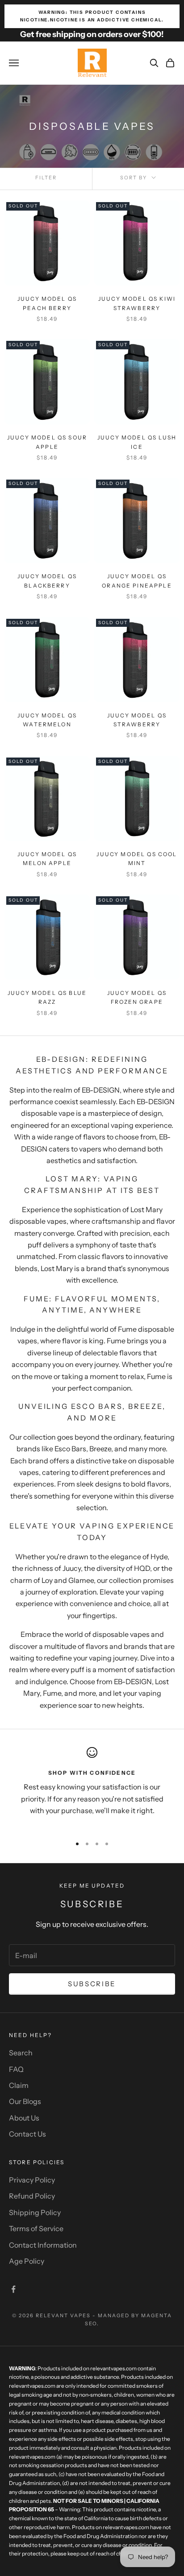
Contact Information (43, 2245)
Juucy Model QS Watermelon (47, 720)
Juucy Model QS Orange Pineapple (137, 581)
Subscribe (92, 1984)
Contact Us (27, 2134)
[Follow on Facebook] (13, 2289)
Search (21, 2053)
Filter (46, 178)
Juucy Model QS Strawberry (137, 720)
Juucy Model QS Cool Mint (137, 859)
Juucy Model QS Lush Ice (137, 442)
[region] (92, 1788)
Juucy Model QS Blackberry (47, 581)
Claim (19, 2085)
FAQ (16, 2069)
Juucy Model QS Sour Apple (47, 442)
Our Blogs (25, 2101)
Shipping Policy (35, 2212)
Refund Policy (32, 2196)
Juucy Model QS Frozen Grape (137, 997)
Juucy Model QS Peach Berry (47, 303)
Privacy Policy (32, 2180)
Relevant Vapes (63, 2315)
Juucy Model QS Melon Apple (47, 859)
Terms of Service (36, 2228)
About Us (24, 2118)
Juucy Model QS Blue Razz (47, 997)
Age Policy (27, 2261)
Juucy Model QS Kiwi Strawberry (137, 303)
